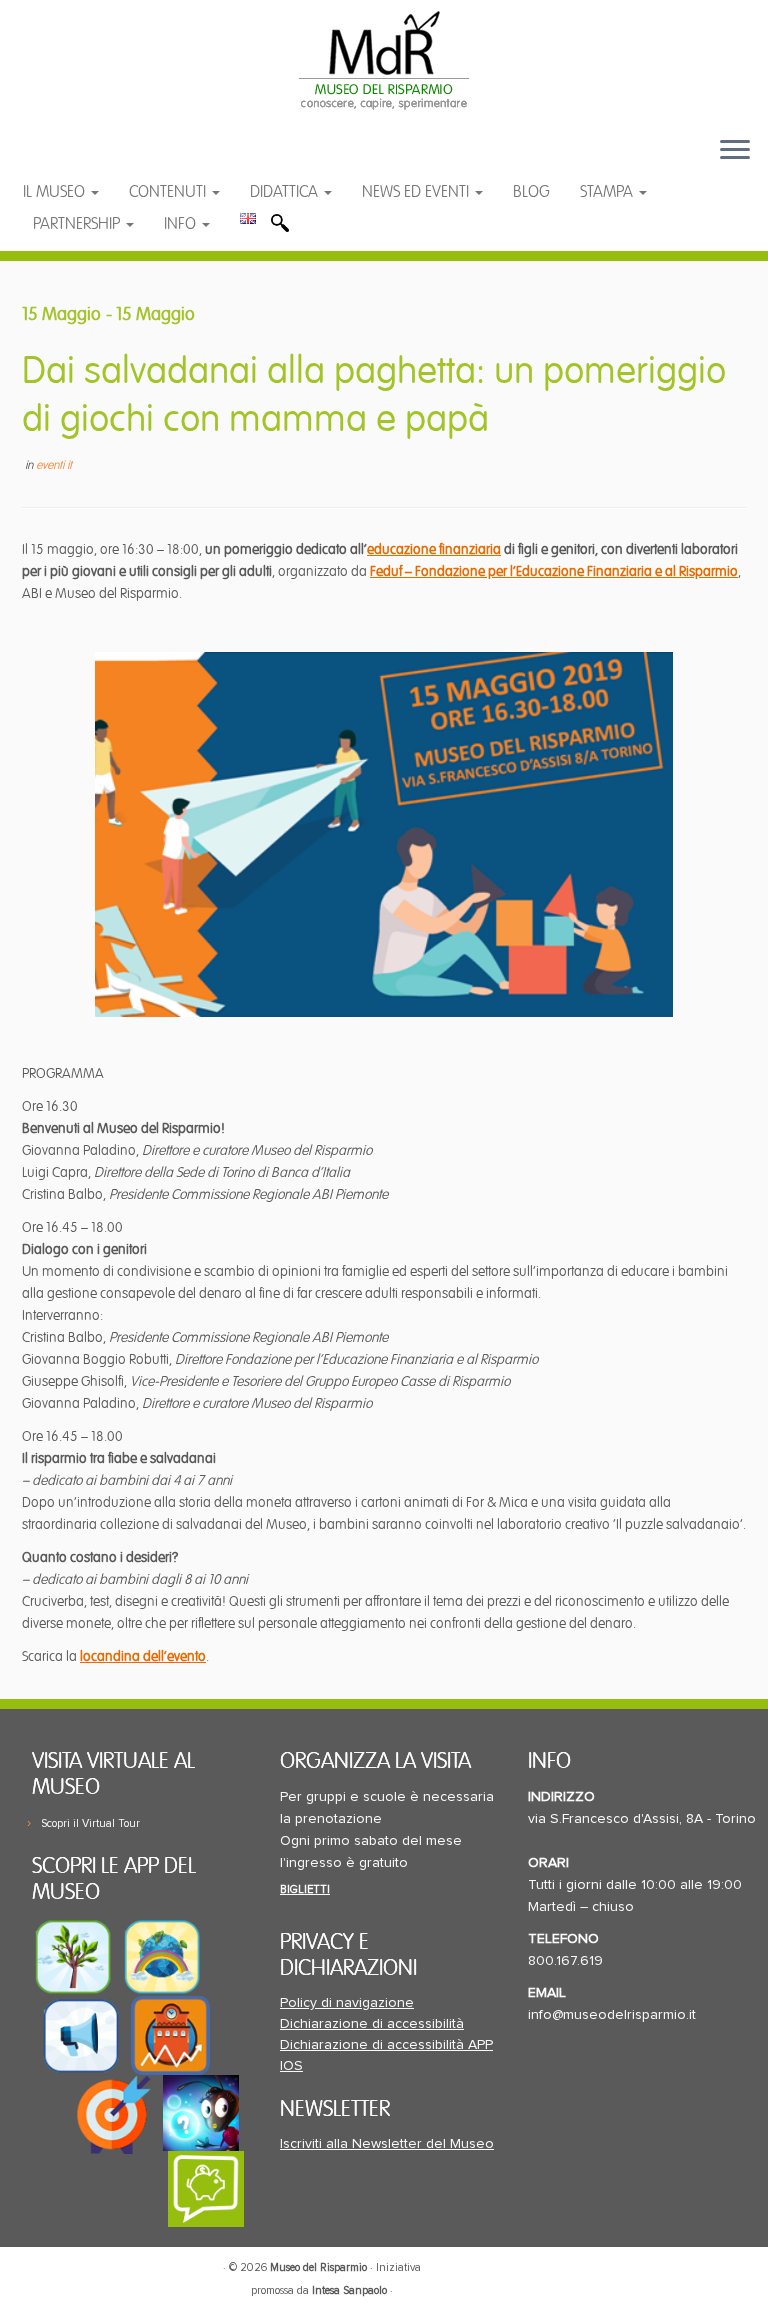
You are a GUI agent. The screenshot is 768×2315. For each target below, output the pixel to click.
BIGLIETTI (305, 1889)
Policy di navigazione (347, 2003)
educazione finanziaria (434, 549)
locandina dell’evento (143, 1656)
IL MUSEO (56, 192)
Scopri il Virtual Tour (90, 1823)
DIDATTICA (286, 192)
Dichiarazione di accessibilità (372, 2024)
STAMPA (608, 192)
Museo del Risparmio (318, 2267)
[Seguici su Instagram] (174, 159)
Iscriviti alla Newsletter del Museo (387, 2144)
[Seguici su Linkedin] (136, 159)
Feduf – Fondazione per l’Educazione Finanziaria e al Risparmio (554, 571)
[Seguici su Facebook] (57, 159)
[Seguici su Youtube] (97, 159)
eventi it (54, 465)
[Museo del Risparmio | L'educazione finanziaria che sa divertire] (384, 60)
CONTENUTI (169, 192)
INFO (182, 224)
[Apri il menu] (735, 151)
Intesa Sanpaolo (349, 2290)
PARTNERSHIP (78, 224)
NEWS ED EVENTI (417, 192)
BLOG (531, 192)
